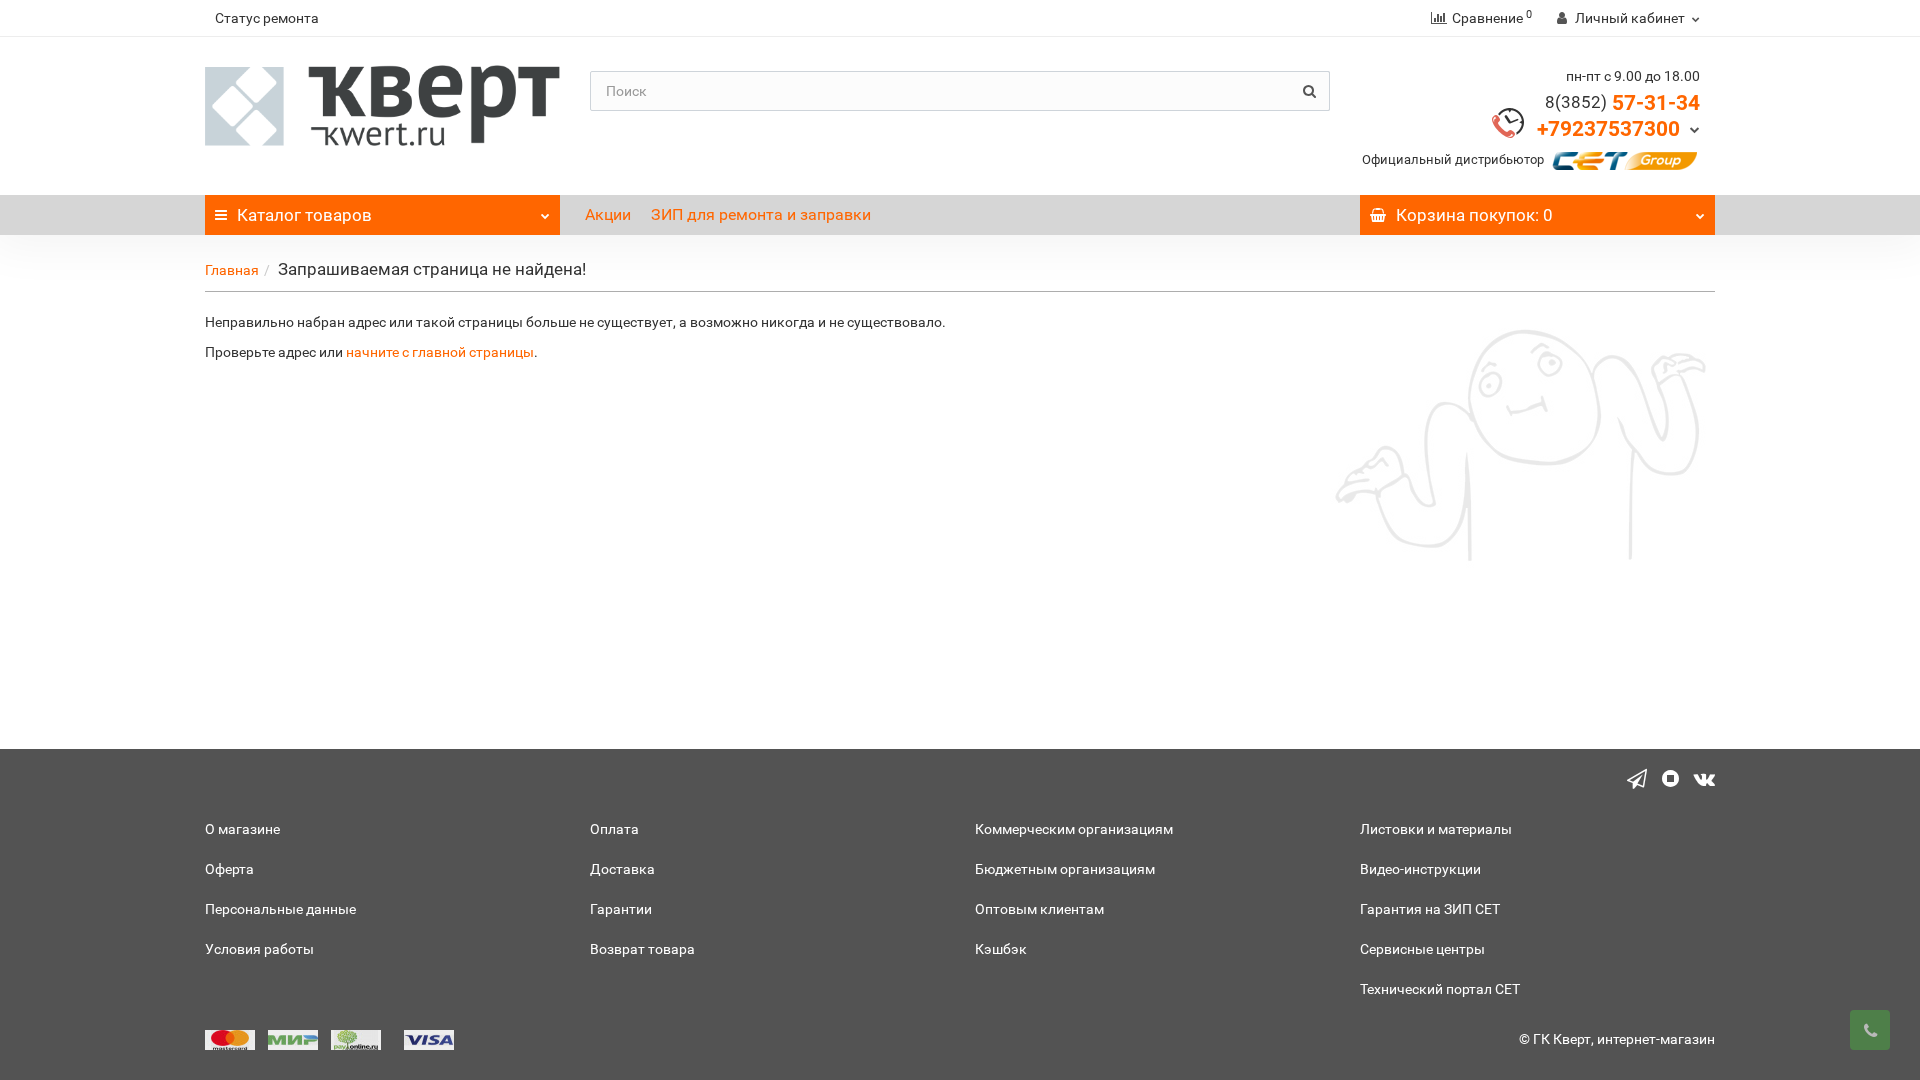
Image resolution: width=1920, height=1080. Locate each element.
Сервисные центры (1422, 949)
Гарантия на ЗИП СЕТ (1430, 909)
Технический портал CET (1440, 989)
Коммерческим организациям (1074, 829)
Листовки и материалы (1436, 829)
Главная (232, 270)
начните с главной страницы (440, 352)
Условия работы (259, 949)
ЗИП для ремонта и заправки (761, 214)
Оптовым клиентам (1039, 909)
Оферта (229, 869)
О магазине (242, 829)
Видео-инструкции (1420, 869)
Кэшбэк (1001, 949)
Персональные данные (280, 909)
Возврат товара (642, 949)
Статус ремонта (267, 18)
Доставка (622, 869)
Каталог (304, 215)
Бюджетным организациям (1065, 869)
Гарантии (621, 909)
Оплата (614, 829)
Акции (608, 214)
